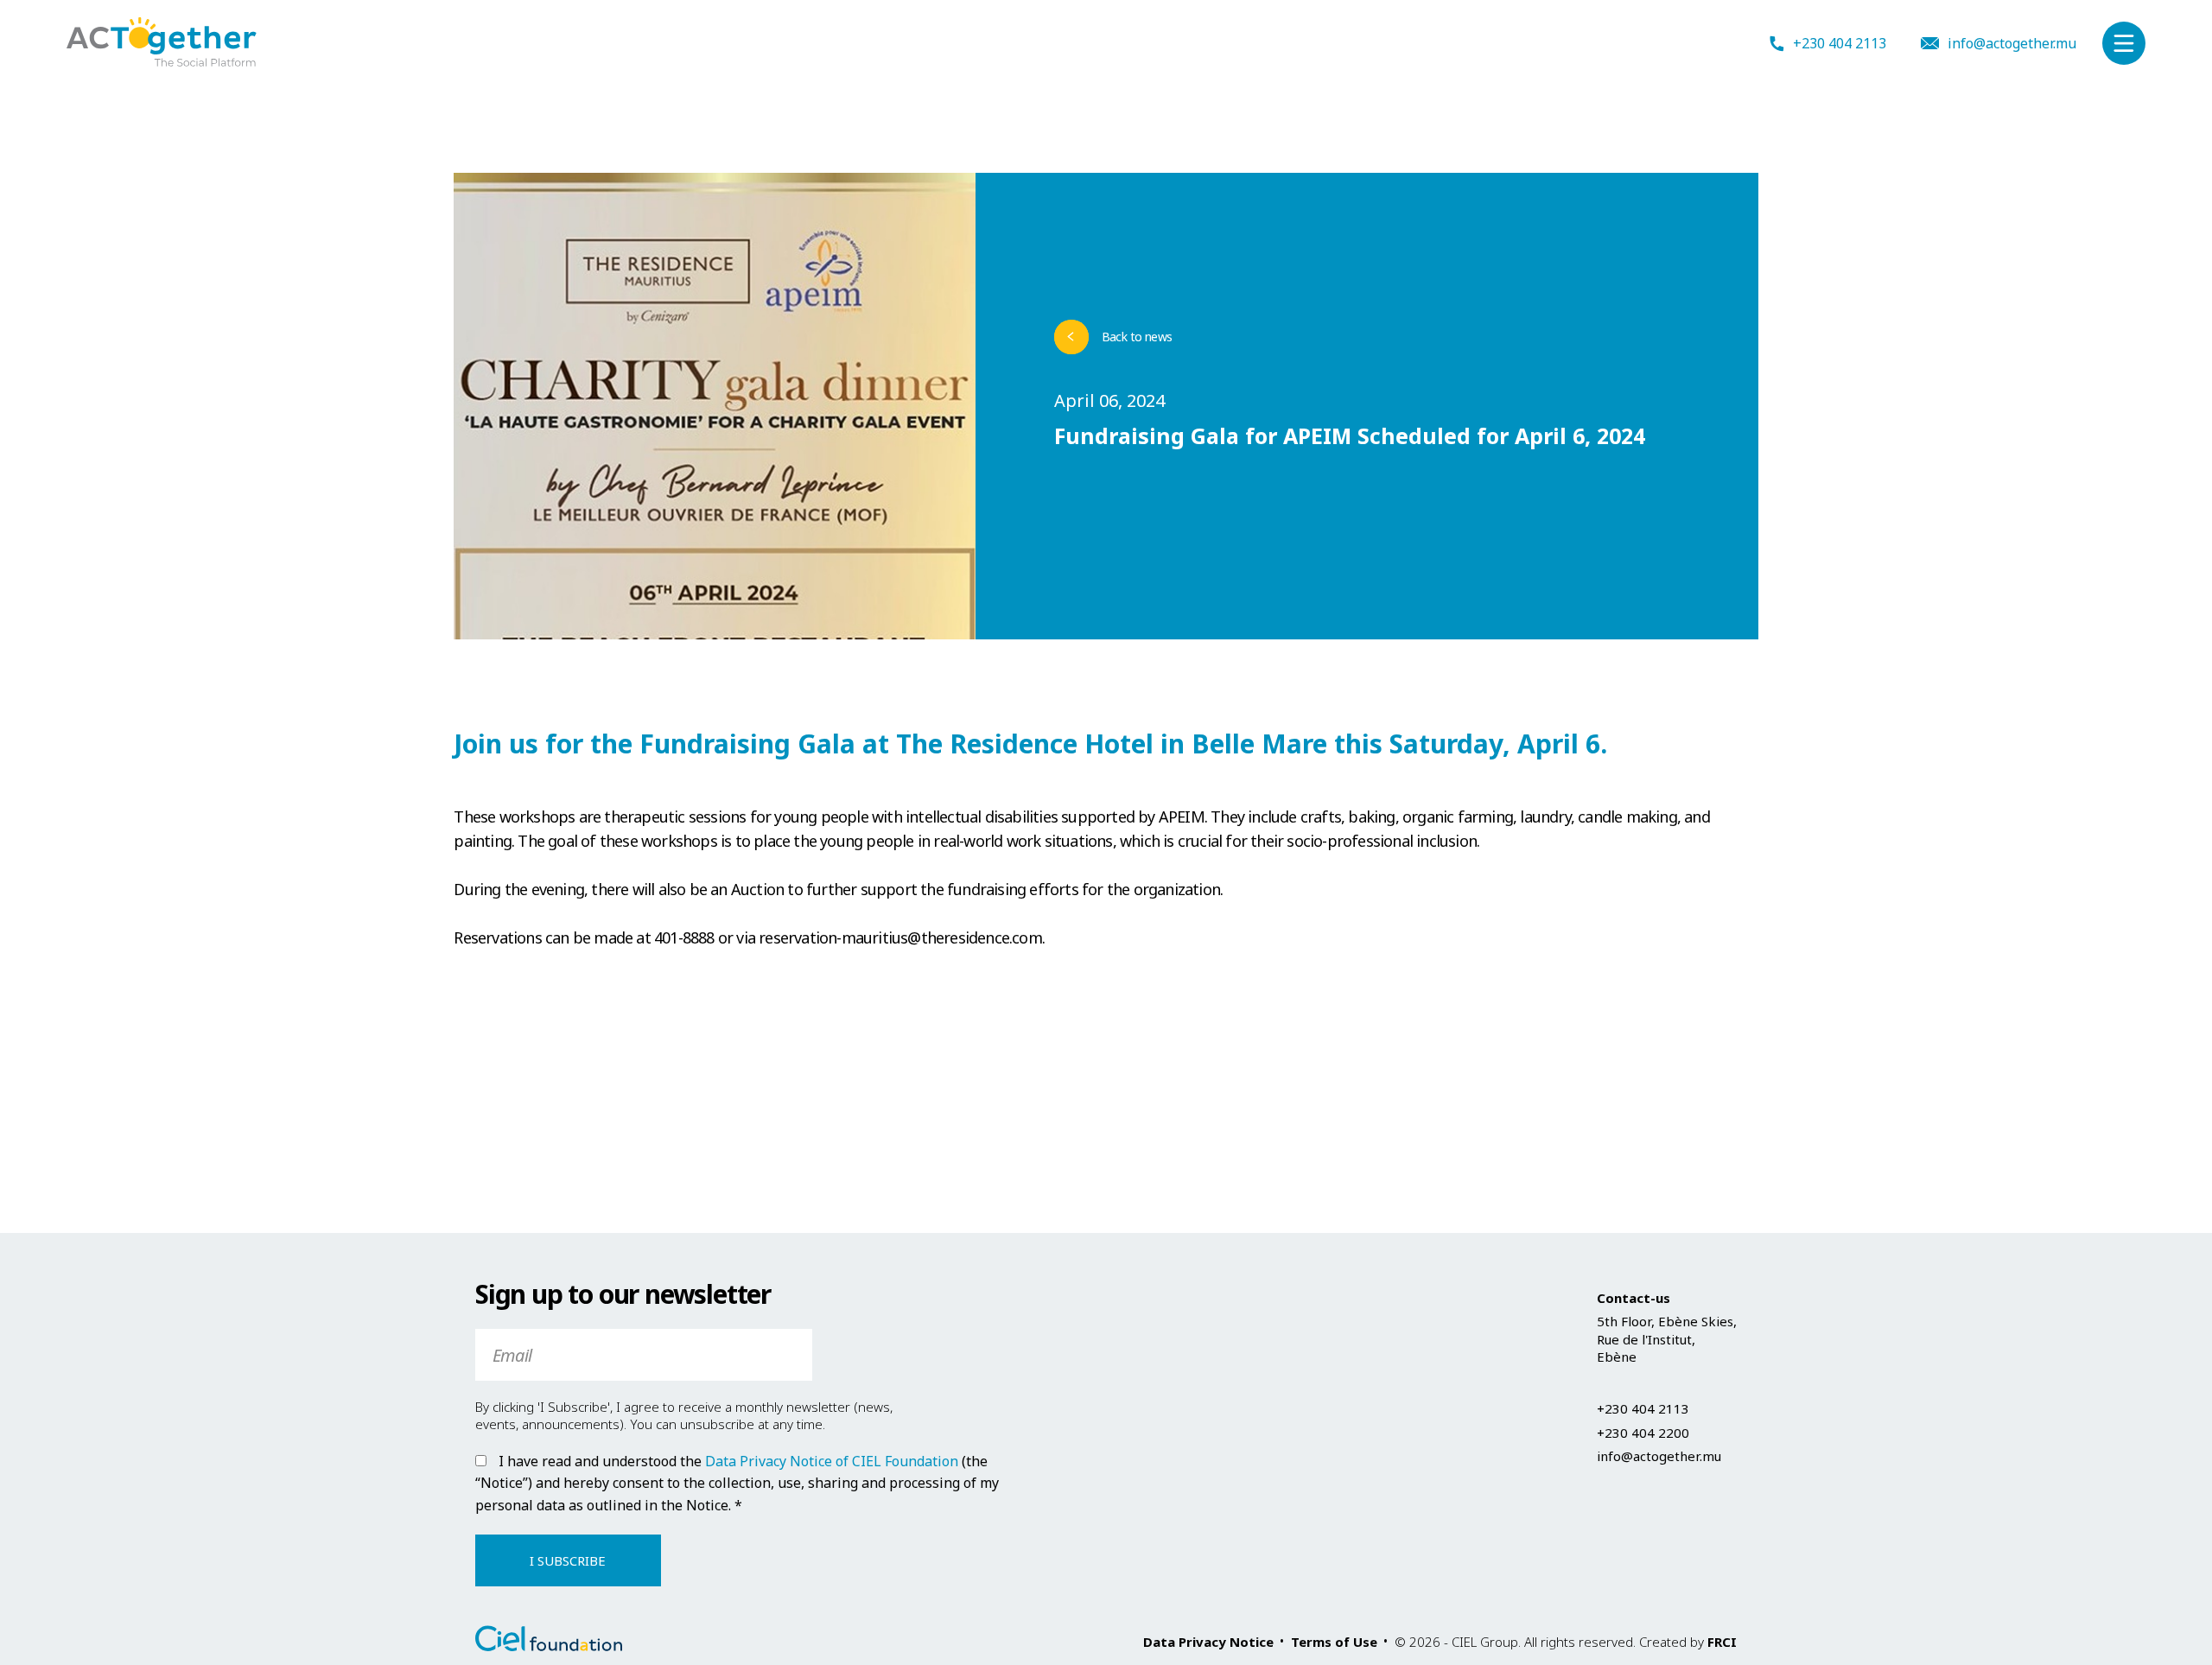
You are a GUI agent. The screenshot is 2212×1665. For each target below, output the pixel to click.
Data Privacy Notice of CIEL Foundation (832, 1461)
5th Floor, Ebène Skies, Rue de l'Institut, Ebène (1667, 1339)
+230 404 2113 (1840, 44)
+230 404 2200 (1643, 1433)
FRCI (1722, 1642)
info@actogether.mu (2012, 43)
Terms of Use (1334, 1642)
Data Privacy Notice (1208, 1642)
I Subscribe (568, 1560)
